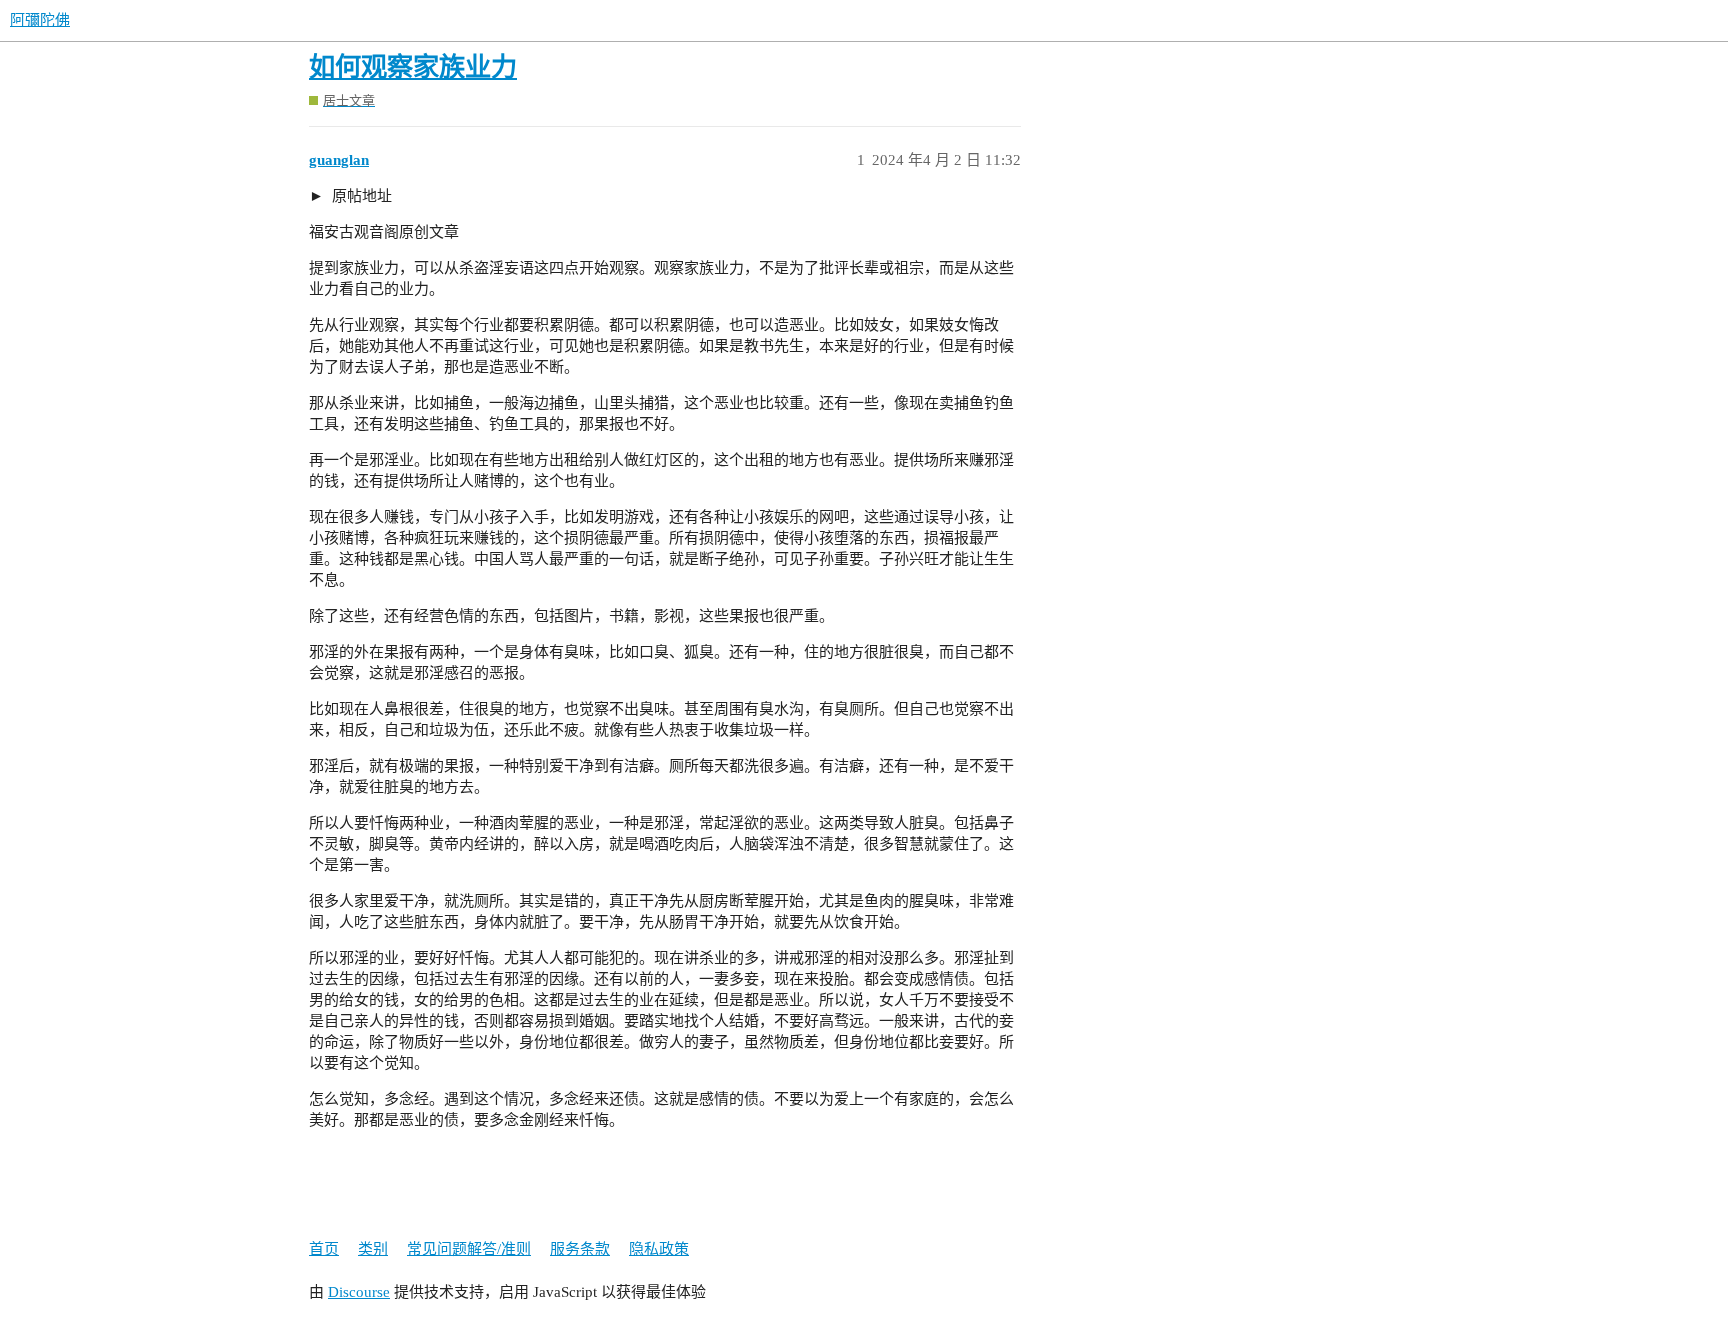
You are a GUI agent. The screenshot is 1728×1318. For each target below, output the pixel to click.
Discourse (359, 1292)
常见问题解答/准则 (469, 1249)
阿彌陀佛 (40, 20)
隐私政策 (659, 1249)
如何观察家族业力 (413, 67)
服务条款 (580, 1249)
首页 (324, 1249)
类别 (373, 1249)
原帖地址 (360, 196)
